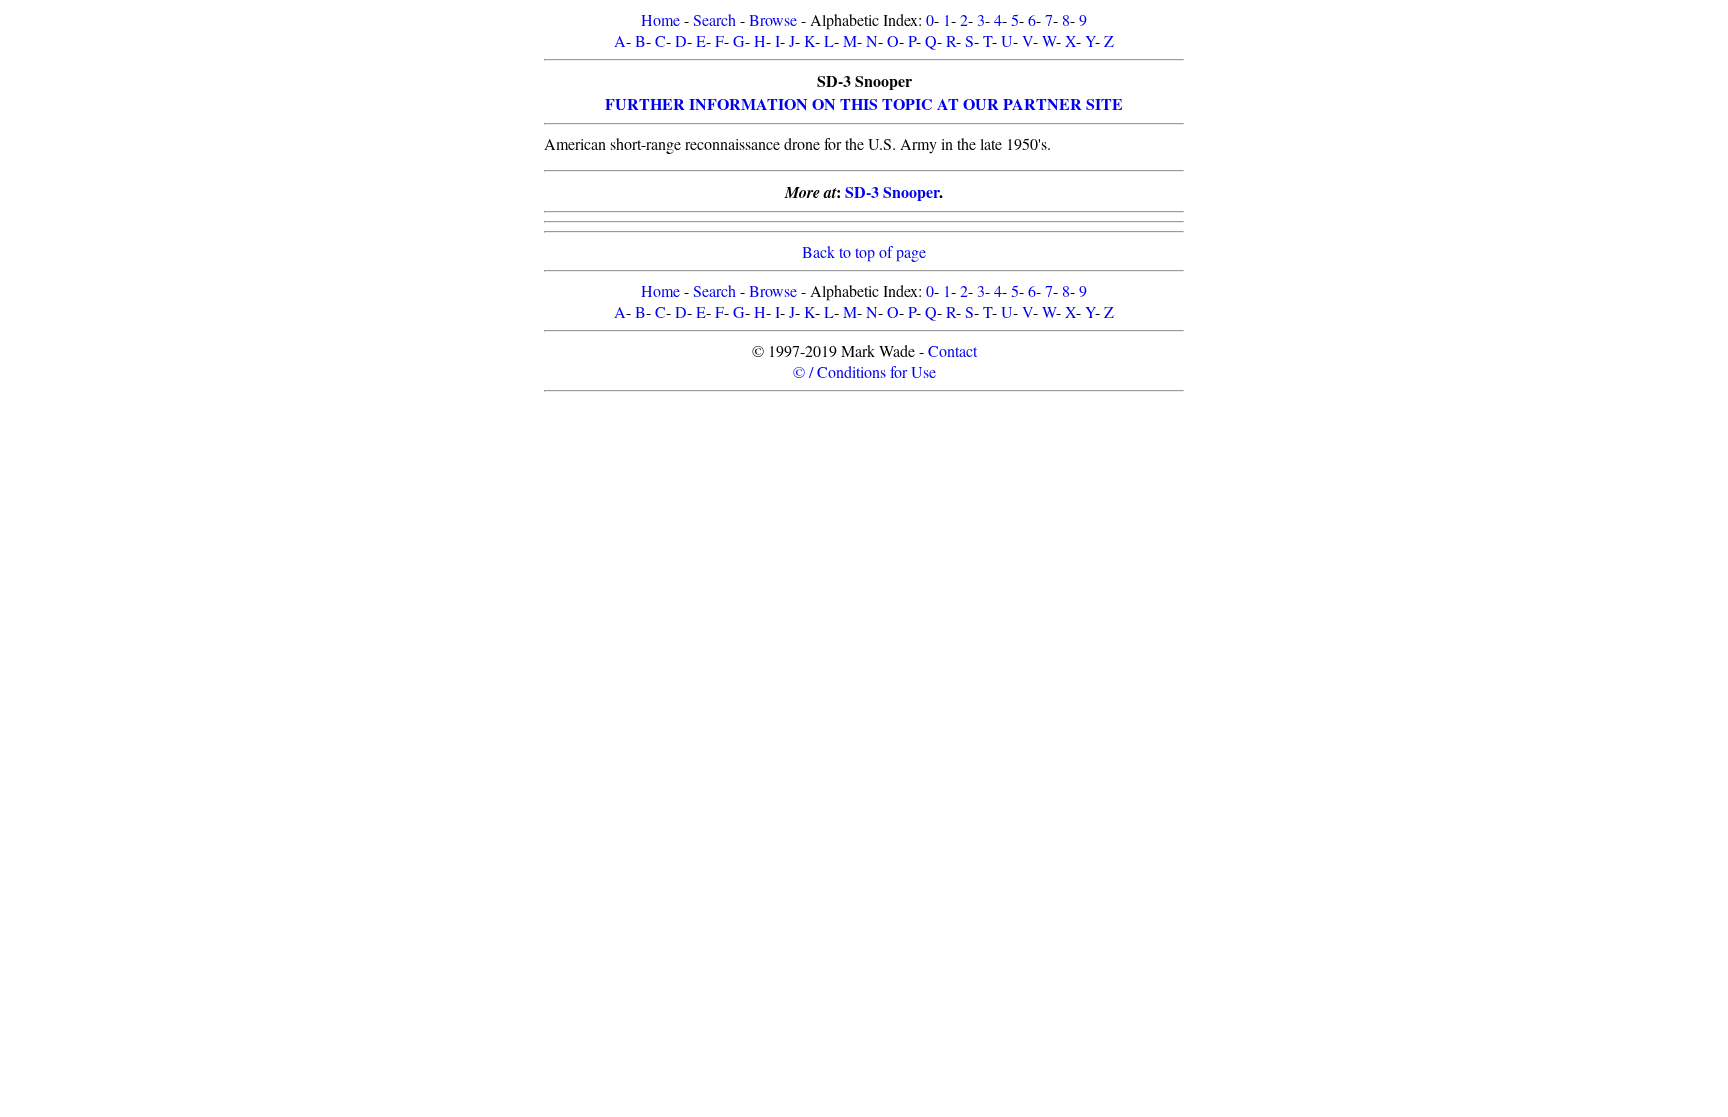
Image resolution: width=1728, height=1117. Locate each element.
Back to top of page (864, 251)
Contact (952, 350)
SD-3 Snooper (892, 191)
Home (660, 19)
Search (714, 19)
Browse (773, 19)
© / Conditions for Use (864, 371)
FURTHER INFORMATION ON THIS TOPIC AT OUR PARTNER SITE (864, 103)
